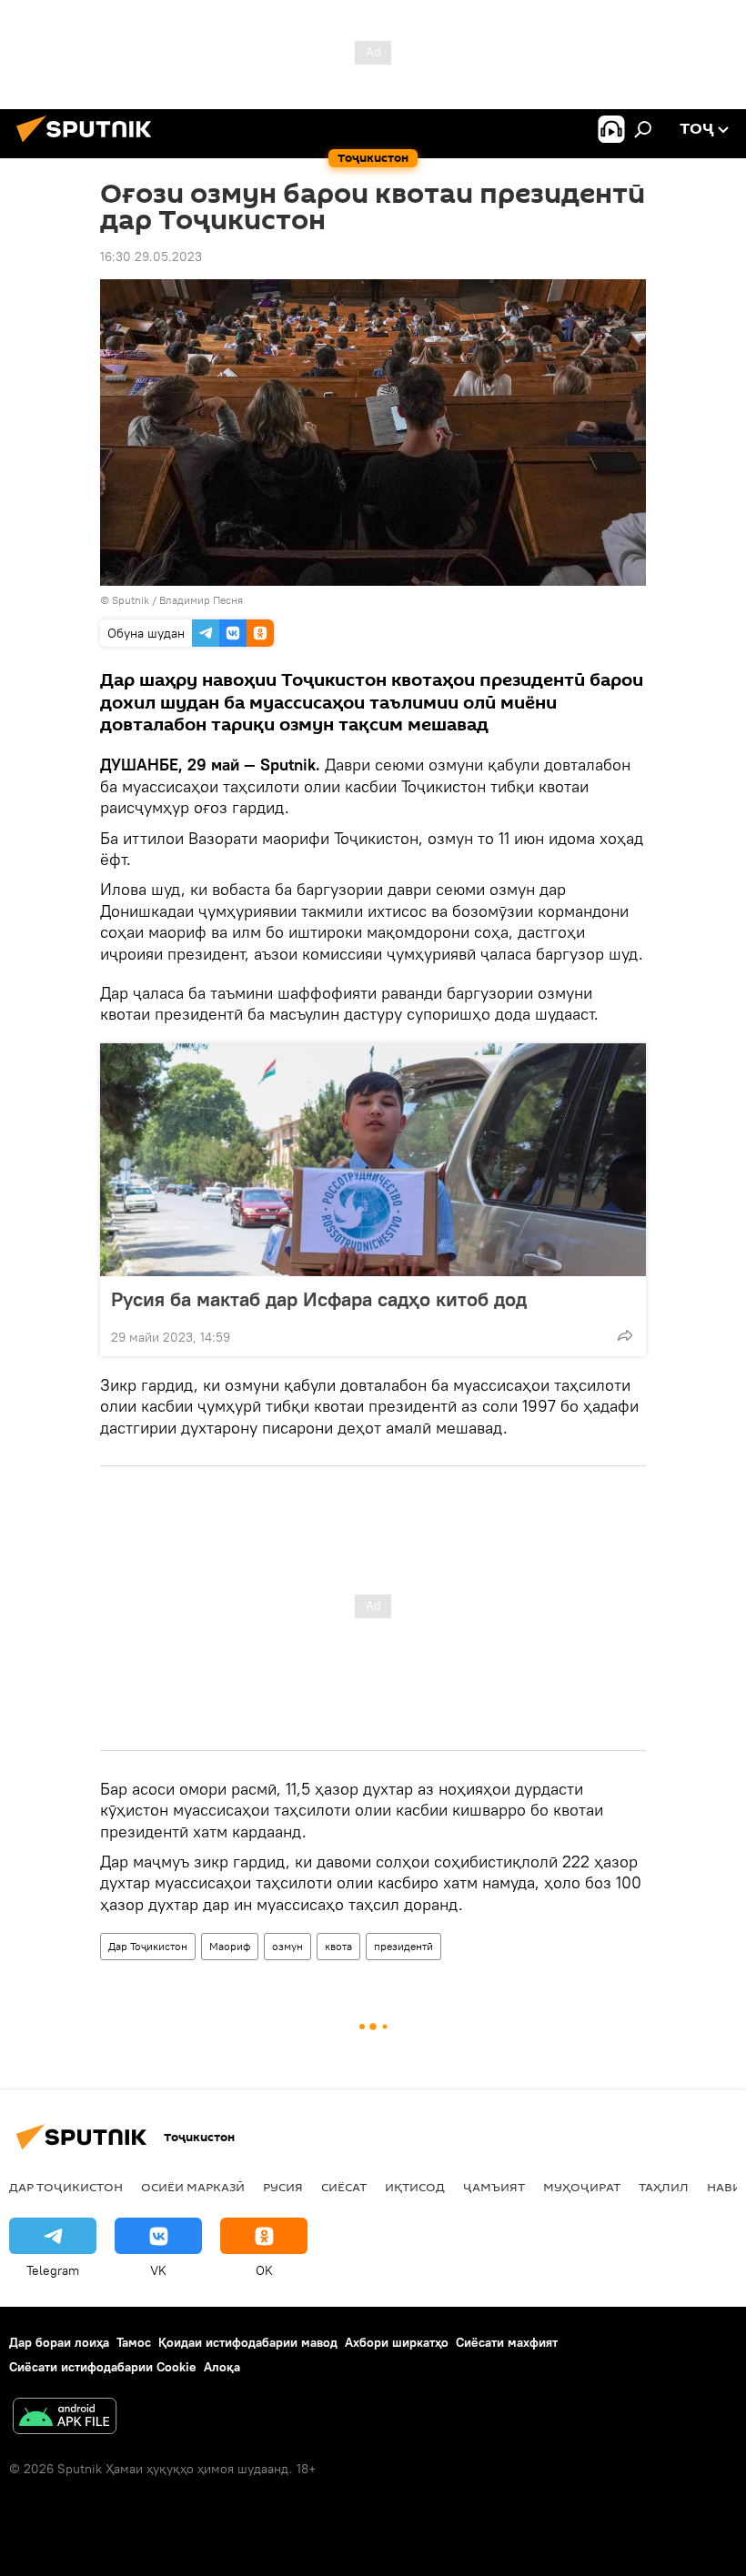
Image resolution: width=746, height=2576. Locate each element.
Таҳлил (664, 2187)
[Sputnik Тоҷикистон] (89, 145)
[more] (625, 1335)
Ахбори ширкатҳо (397, 2342)
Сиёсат (344, 2187)
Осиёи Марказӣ (193, 2187)
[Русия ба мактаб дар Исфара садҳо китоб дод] (373, 1160)
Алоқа (222, 2367)
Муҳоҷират (582, 2187)
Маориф (230, 1946)
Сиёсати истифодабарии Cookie (103, 2367)
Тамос (134, 2342)
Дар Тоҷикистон (148, 1946)
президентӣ (403, 1946)
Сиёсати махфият (507, 2342)
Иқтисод (415, 2187)
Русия (283, 2187)
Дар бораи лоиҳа (59, 2342)
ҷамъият (494, 2187)
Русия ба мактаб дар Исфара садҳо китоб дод (319, 1299)
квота (338, 1946)
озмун (287, 1946)
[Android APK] (65, 2418)
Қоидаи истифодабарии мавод (248, 2342)
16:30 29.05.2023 (151, 257)
